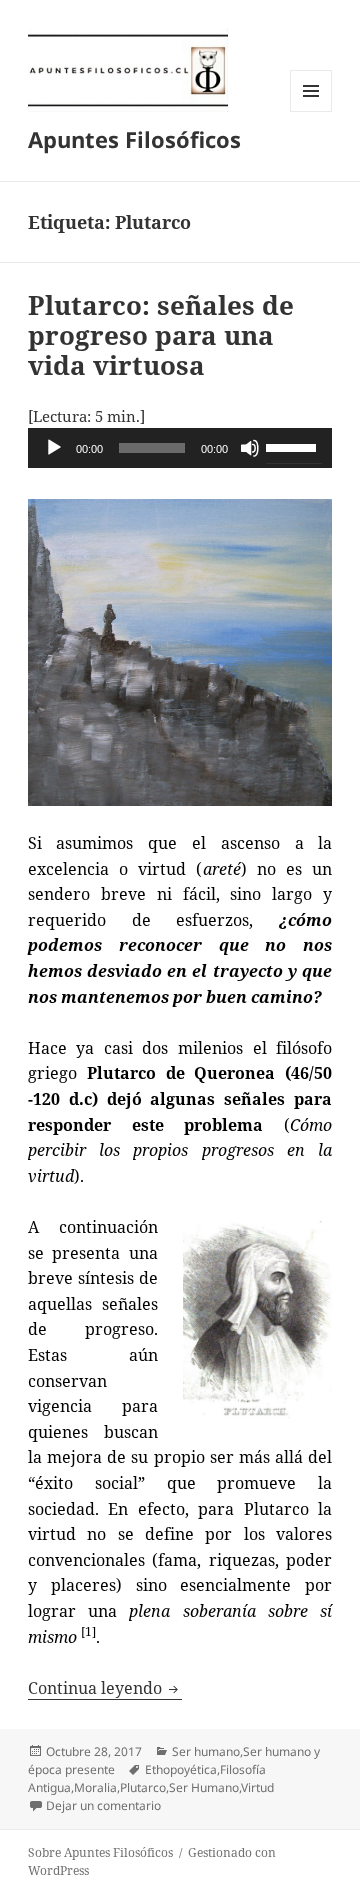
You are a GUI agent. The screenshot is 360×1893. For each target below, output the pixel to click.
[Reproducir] (54, 448)
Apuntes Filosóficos (134, 139)
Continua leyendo (105, 1688)
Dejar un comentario (103, 1805)
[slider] (294, 446)
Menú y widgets (311, 111)
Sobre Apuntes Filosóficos (100, 1852)
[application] (180, 448)
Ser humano (206, 1751)
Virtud (257, 1787)
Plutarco (143, 1787)
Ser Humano (204, 1787)
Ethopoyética (181, 1769)
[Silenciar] (250, 448)
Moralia (95, 1787)
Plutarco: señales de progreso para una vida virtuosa (161, 335)
